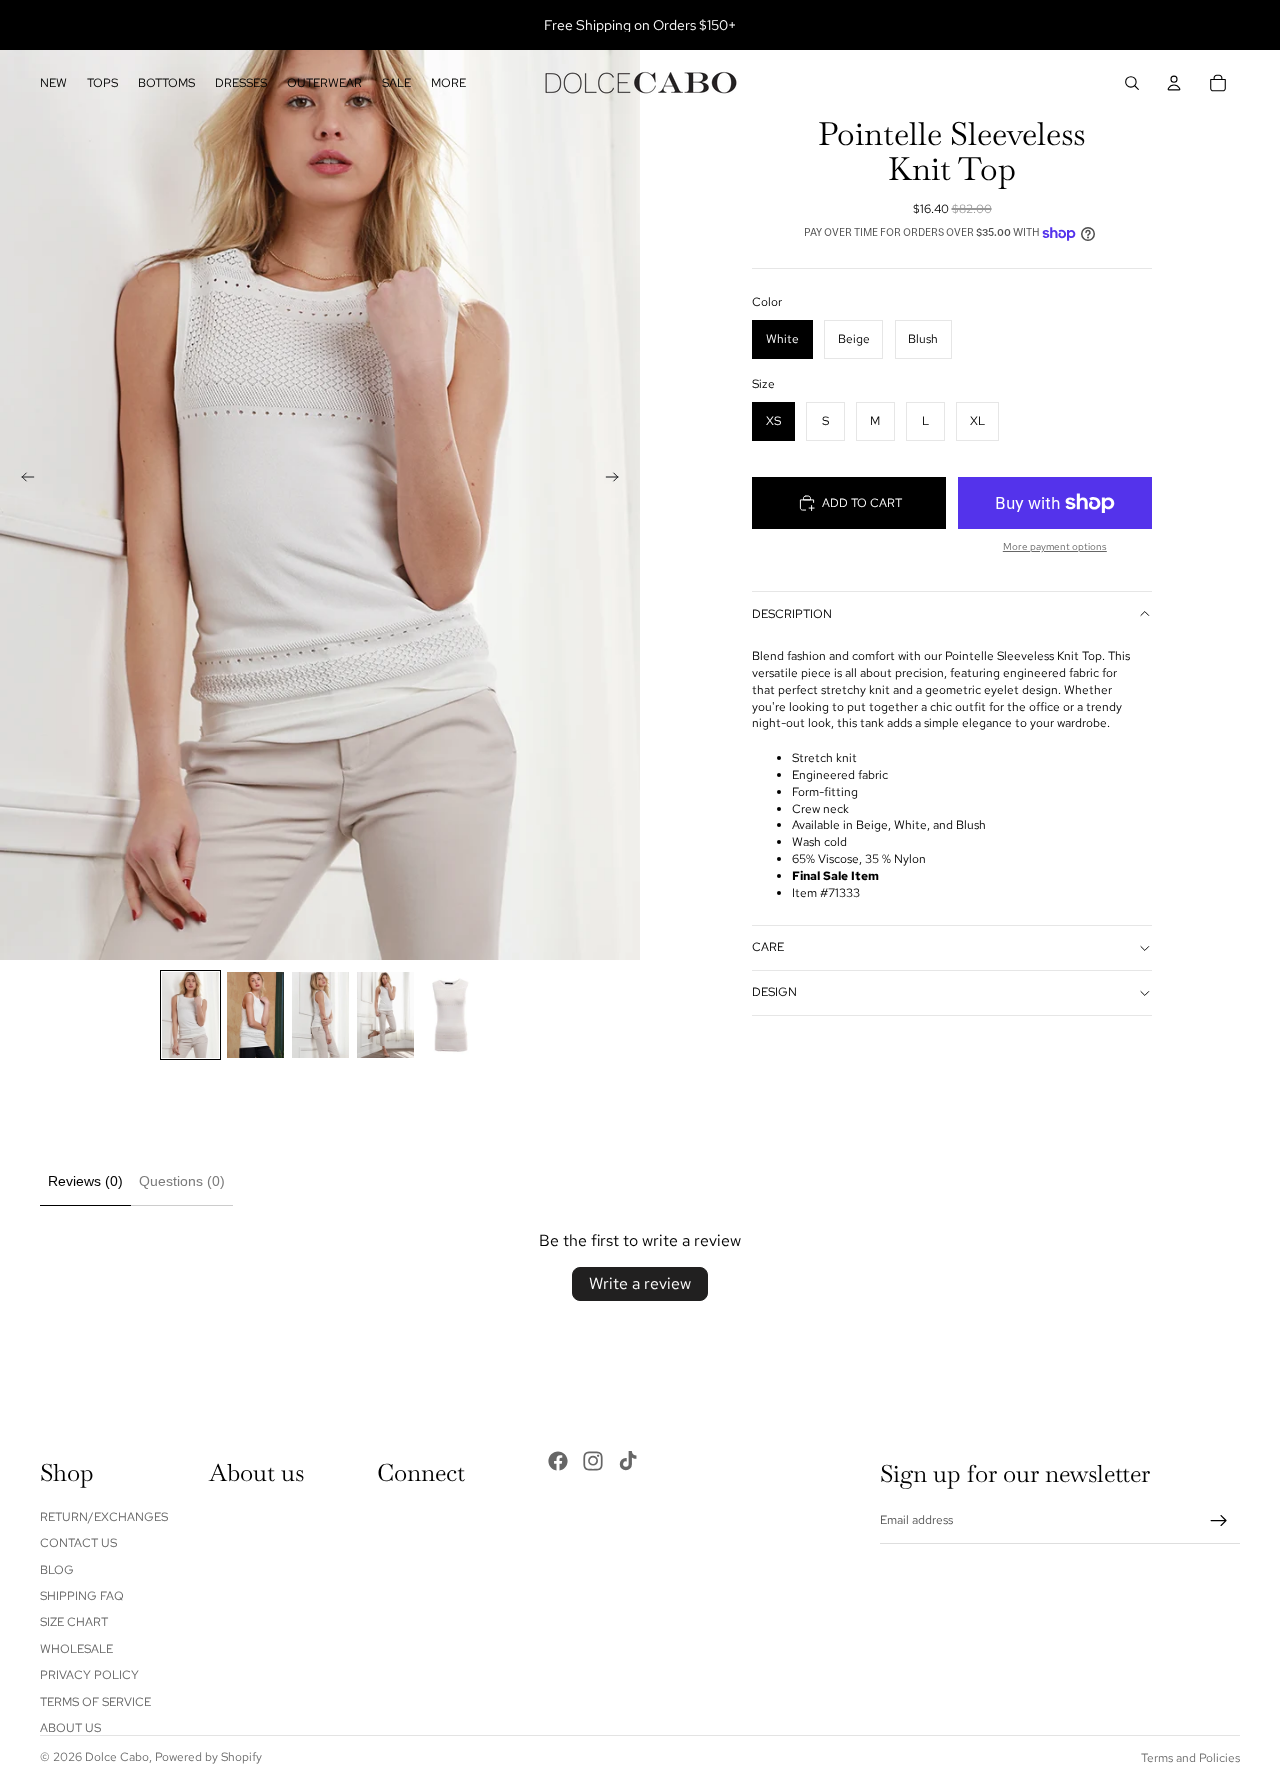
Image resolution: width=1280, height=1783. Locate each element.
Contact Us (78, 1543)
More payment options (1055, 546)
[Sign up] (1219, 1521)
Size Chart (74, 1622)
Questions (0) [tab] (182, 1181)
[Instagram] (593, 1461)
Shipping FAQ (82, 1596)
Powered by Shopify (208, 1757)
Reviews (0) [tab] (85, 1181)
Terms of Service (95, 1701)
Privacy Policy (89, 1675)
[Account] (1174, 83)
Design (774, 992)
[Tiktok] (628, 1461)
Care (768, 947)
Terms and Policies (1190, 1758)
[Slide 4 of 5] (385, 1015)
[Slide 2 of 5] (255, 1015)
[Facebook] (558, 1461)
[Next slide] (618, 480)
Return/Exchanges (104, 1517)
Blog (57, 1569)
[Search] (1132, 83)
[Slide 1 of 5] (190, 1015)
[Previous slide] (22, 480)
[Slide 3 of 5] (320, 1015)
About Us (70, 1728)
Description (792, 614)
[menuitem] (448, 83)
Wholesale (76, 1649)
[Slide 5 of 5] (450, 1015)
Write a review (640, 1283)
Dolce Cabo (117, 1757)
